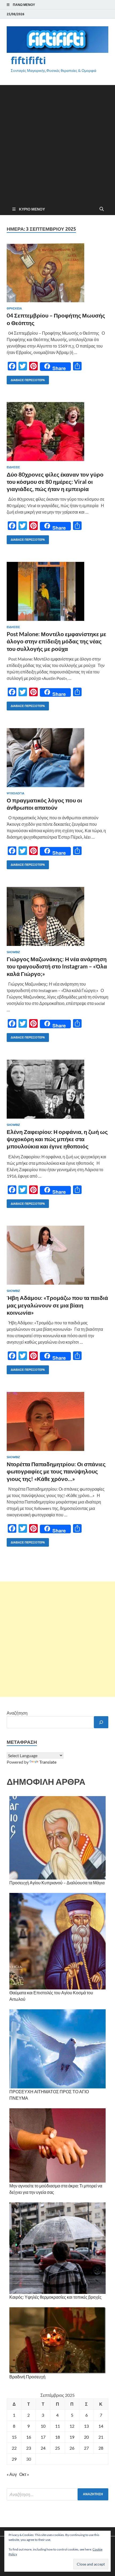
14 (101, 2426)
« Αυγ (12, 2474)
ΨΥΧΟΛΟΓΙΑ (16, 793)
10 (43, 2426)
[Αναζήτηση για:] (57, 2494)
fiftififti (28, 60)
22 (14, 2448)
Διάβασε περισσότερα (26, 379)
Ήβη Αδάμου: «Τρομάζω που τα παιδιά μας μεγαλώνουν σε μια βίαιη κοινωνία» (57, 1305)
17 (43, 2437)
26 (72, 2448)
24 (43, 2448)
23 (29, 2448)
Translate (48, 1762)
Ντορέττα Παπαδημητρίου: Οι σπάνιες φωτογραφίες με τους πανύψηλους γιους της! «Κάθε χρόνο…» (56, 1471)
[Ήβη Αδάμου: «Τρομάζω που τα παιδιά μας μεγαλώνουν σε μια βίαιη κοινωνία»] (57, 1255)
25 (57, 2448)
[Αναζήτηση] (101, 1722)
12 (72, 2426)
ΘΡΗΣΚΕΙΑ (14, 308)
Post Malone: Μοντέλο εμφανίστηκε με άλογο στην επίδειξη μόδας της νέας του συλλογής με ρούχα (56, 641)
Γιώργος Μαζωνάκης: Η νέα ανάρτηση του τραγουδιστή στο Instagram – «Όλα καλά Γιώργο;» (57, 966)
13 (86, 2426)
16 (29, 2437)
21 (101, 2437)
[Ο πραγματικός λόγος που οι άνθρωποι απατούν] (57, 758)
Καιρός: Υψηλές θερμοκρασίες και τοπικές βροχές (55, 2297)
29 (14, 2459)
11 (57, 2426)
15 (14, 2437)
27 (86, 2448)
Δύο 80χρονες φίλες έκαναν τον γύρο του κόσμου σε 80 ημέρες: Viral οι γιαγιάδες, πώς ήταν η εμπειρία (55, 482)
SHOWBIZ (13, 952)
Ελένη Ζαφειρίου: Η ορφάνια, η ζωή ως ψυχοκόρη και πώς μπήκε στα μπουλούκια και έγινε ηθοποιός (57, 1139)
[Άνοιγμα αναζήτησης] (102, 209)
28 (101, 2448)
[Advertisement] (57, 143)
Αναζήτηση (17, 1713)
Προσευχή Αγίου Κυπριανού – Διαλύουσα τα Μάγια (57, 1883)
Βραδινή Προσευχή (27, 2377)
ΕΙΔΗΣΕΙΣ (13, 467)
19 (72, 2437)
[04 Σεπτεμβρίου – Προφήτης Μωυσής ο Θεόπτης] (57, 273)
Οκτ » (24, 2474)
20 (86, 2437)
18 (57, 2437)
